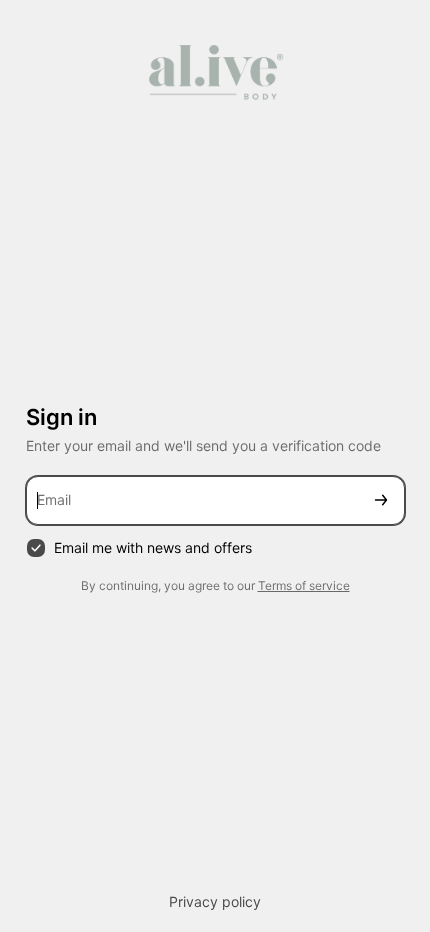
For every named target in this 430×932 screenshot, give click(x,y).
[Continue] (381, 500)
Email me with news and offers (153, 547)
